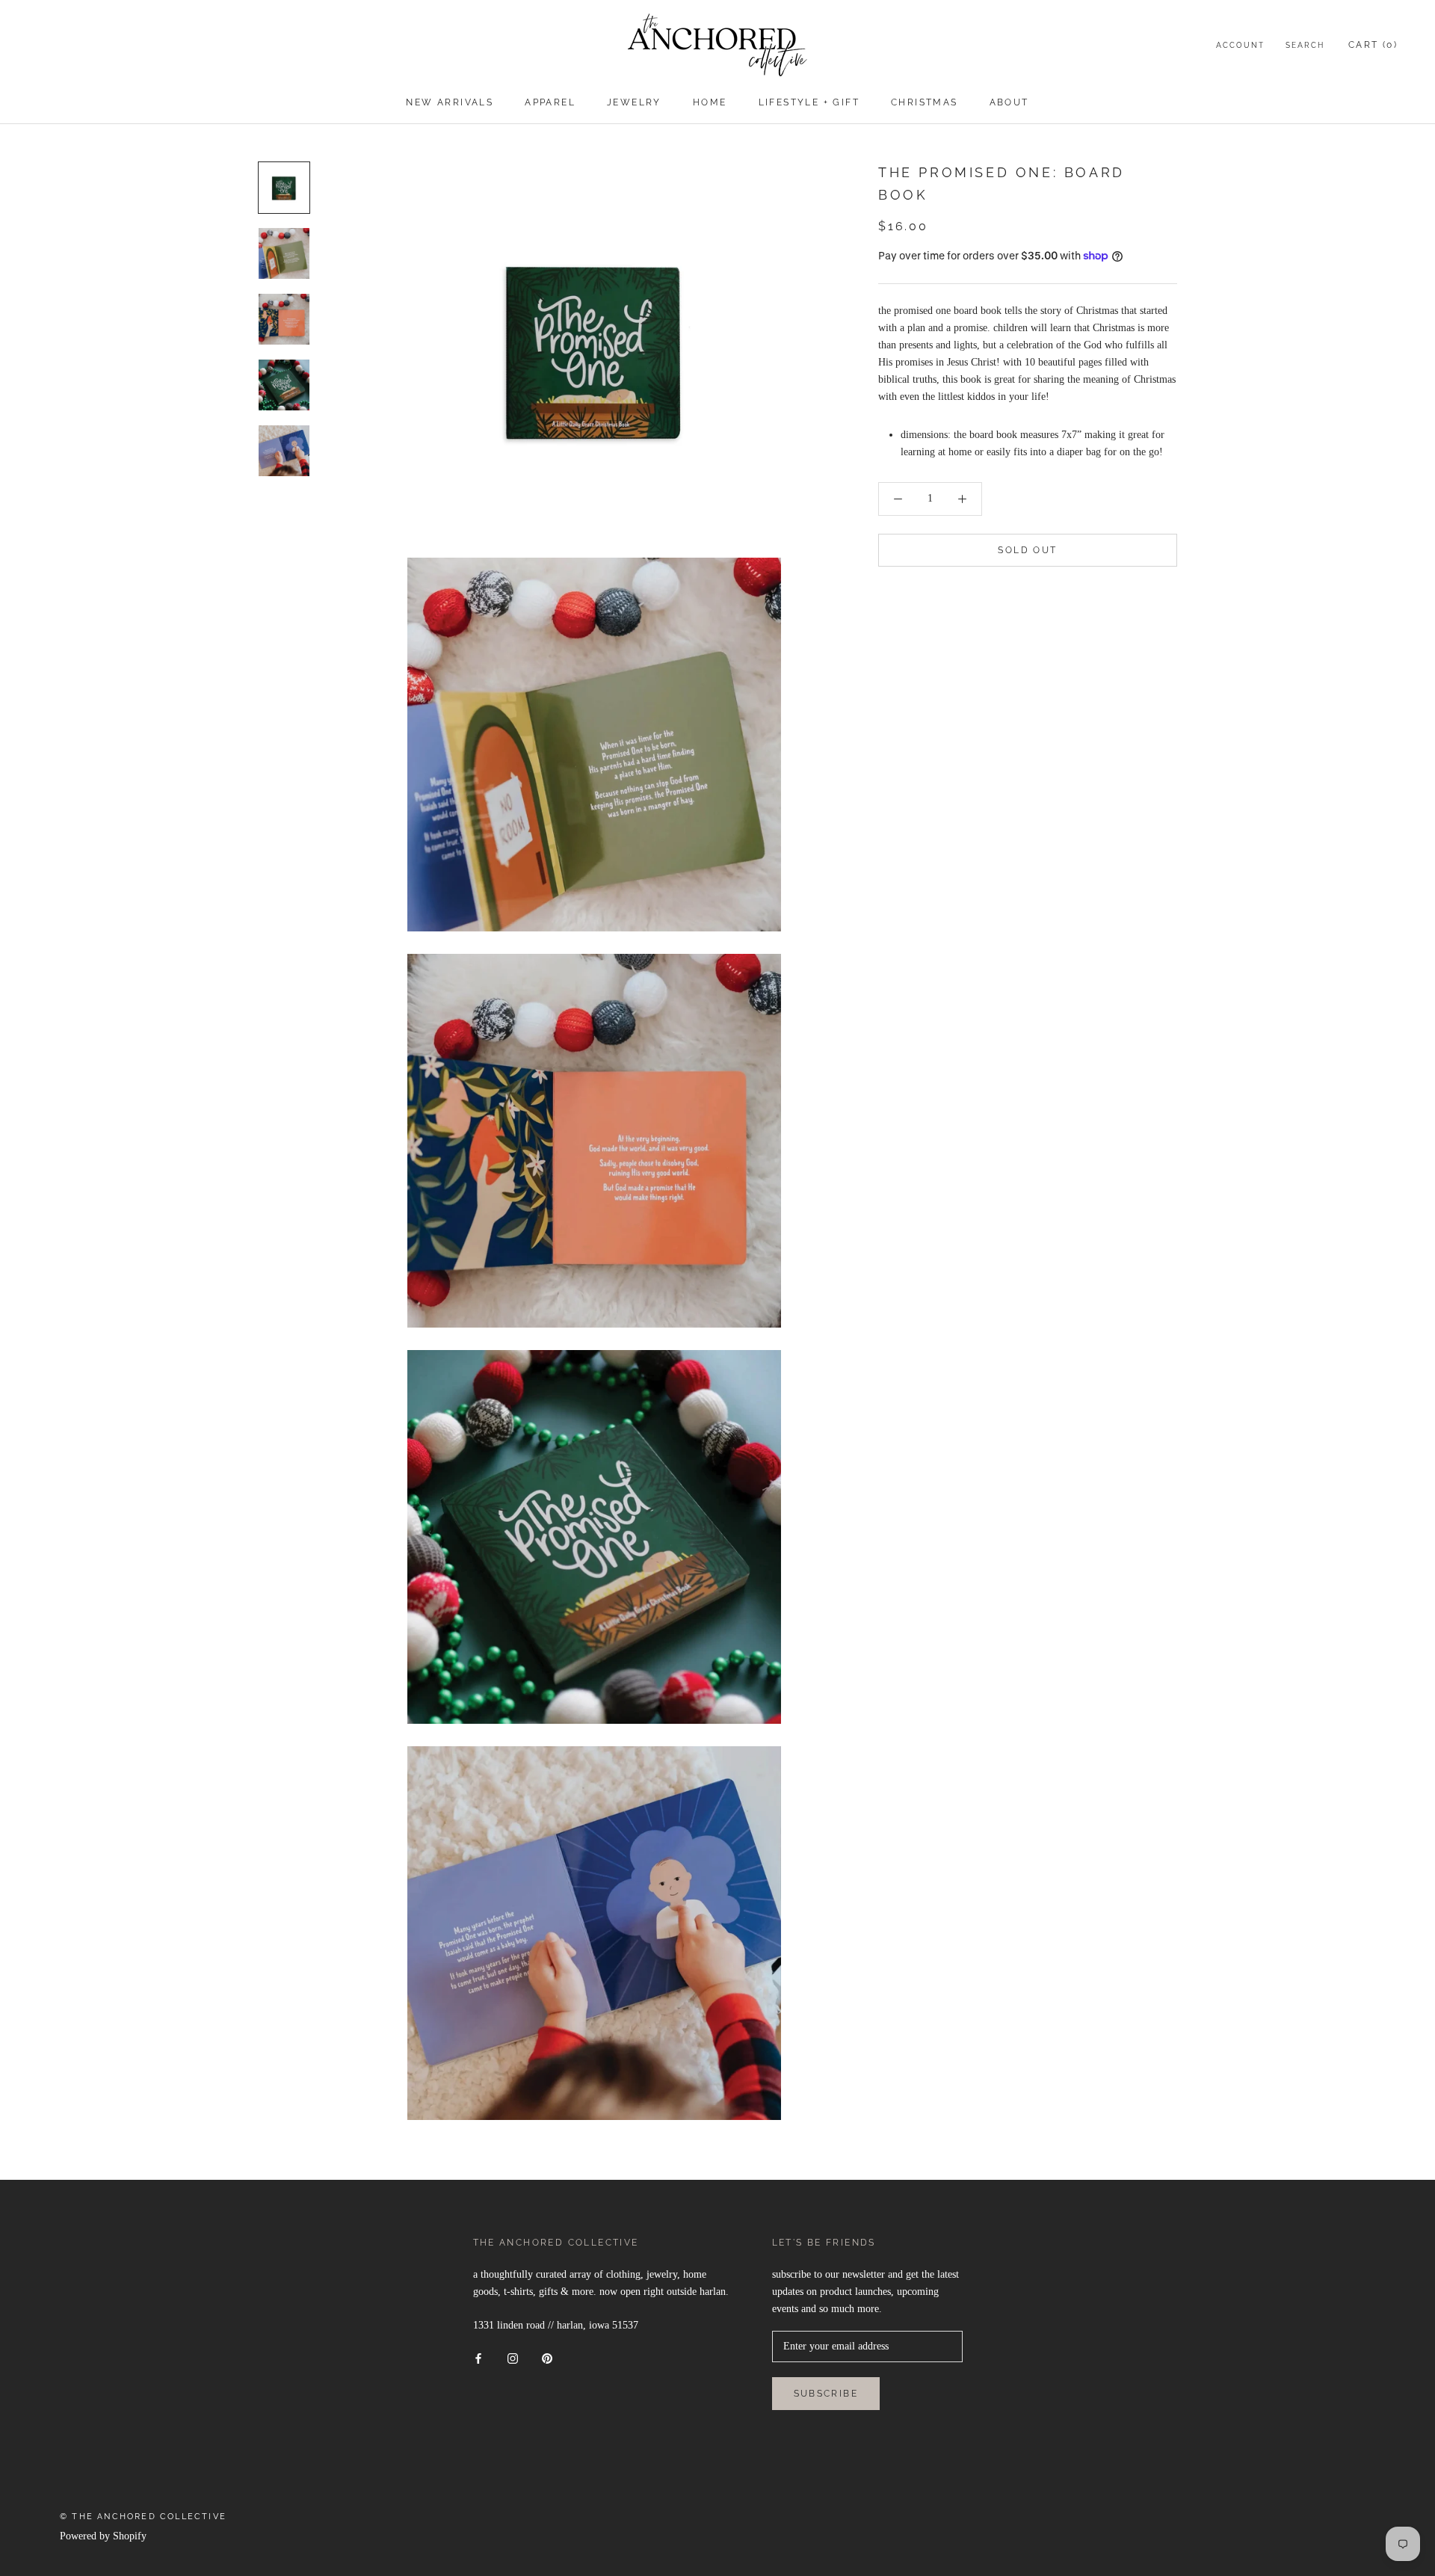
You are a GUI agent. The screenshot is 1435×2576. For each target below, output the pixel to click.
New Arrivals (450, 102)
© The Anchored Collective (143, 2517)
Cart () (1373, 45)
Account (1240, 45)
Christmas (925, 102)
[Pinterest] (547, 2357)
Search (1305, 45)
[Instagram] (513, 2357)
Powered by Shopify (103, 2536)
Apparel (550, 102)
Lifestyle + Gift (809, 102)
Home (710, 102)
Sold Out (1027, 550)
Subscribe (826, 2394)
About (1009, 102)
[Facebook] (478, 2357)
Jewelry (634, 102)
